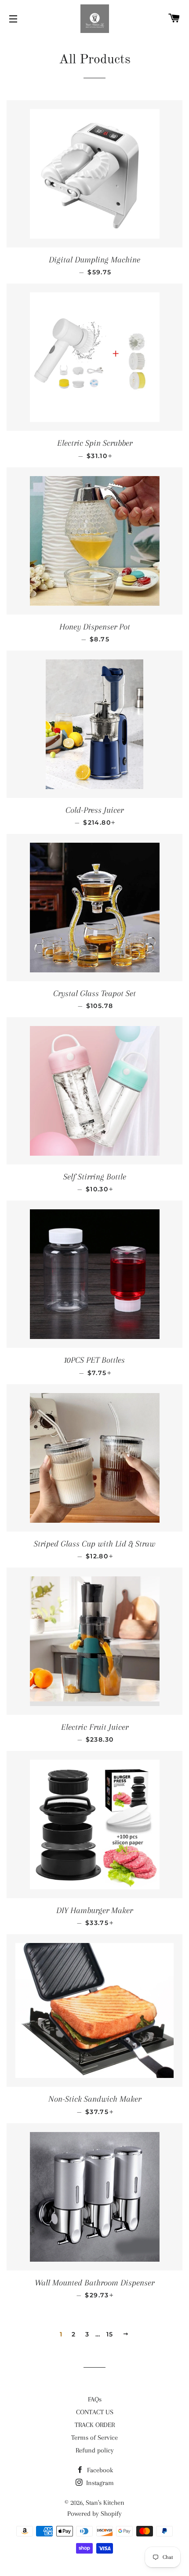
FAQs (95, 2399)
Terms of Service (94, 2438)
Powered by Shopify (94, 2514)
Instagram (99, 2483)
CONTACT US (95, 2412)
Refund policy (95, 2450)
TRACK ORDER (95, 2425)
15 (110, 2334)
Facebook (99, 2470)
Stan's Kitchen (105, 2503)
